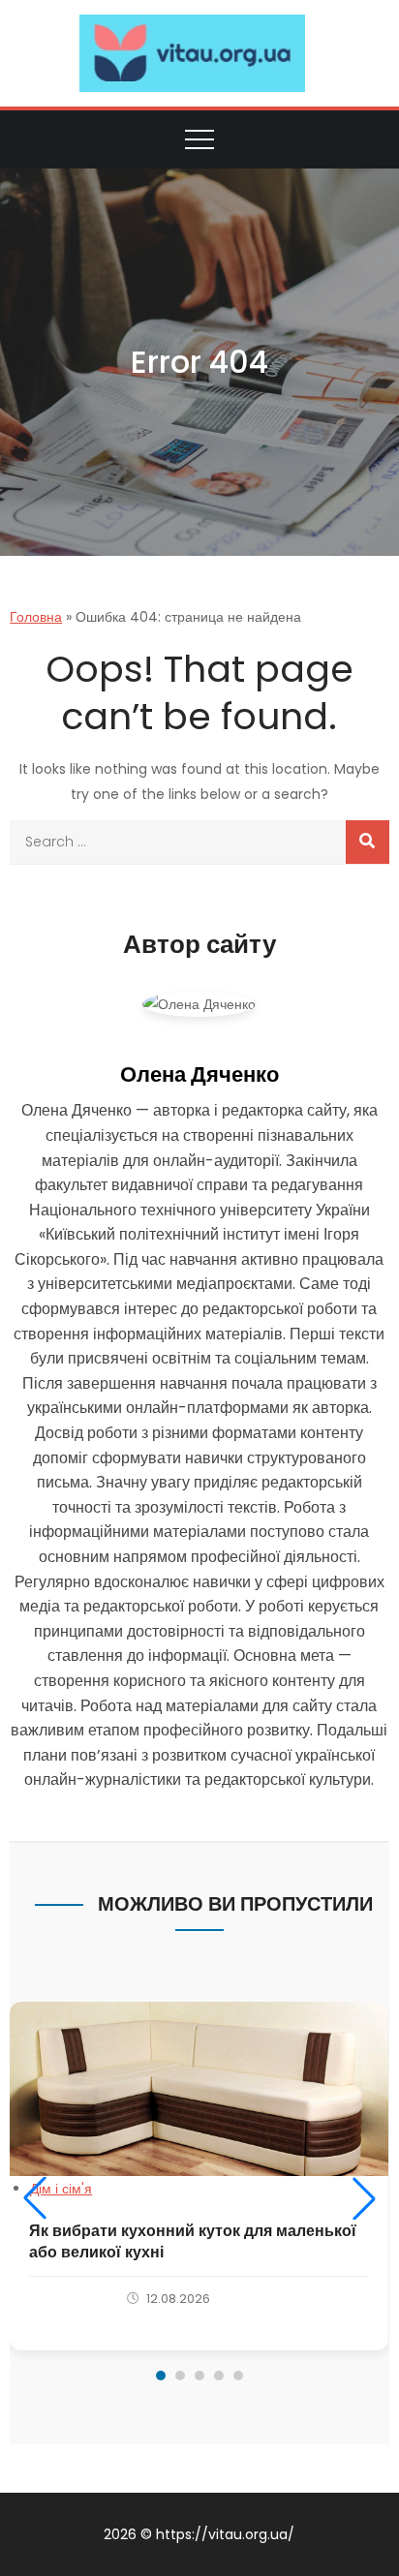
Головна (36, 617)
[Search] (368, 842)
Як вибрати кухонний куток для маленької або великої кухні (193, 2241)
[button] (35, 2198)
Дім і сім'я (61, 2189)
